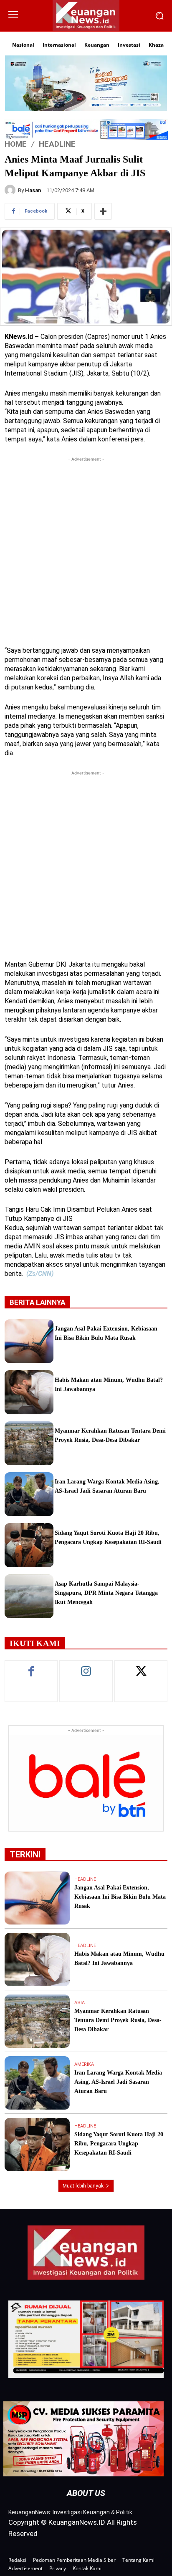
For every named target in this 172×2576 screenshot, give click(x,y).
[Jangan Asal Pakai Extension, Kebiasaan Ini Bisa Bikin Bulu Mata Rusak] (29, 1341)
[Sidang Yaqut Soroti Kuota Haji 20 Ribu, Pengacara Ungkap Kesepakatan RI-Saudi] (29, 1545)
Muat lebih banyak (83, 2186)
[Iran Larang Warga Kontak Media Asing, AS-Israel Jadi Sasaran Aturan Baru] (29, 1494)
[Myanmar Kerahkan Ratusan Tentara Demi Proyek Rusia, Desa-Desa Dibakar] (29, 1443)
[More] (103, 211)
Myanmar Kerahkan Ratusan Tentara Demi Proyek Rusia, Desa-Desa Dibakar (118, 2020)
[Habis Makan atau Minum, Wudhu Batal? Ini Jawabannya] (29, 1392)
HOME (16, 144)
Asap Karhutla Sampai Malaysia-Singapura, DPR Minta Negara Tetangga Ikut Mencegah (106, 1593)
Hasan (33, 190)
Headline (57, 144)
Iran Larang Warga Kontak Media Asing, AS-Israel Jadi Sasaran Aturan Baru (118, 2082)
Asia (80, 2003)
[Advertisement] (86, 549)
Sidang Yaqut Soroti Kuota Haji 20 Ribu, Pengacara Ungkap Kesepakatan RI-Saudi (119, 2144)
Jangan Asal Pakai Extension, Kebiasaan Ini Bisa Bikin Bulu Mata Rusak (120, 1897)
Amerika (84, 2064)
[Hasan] (11, 190)
